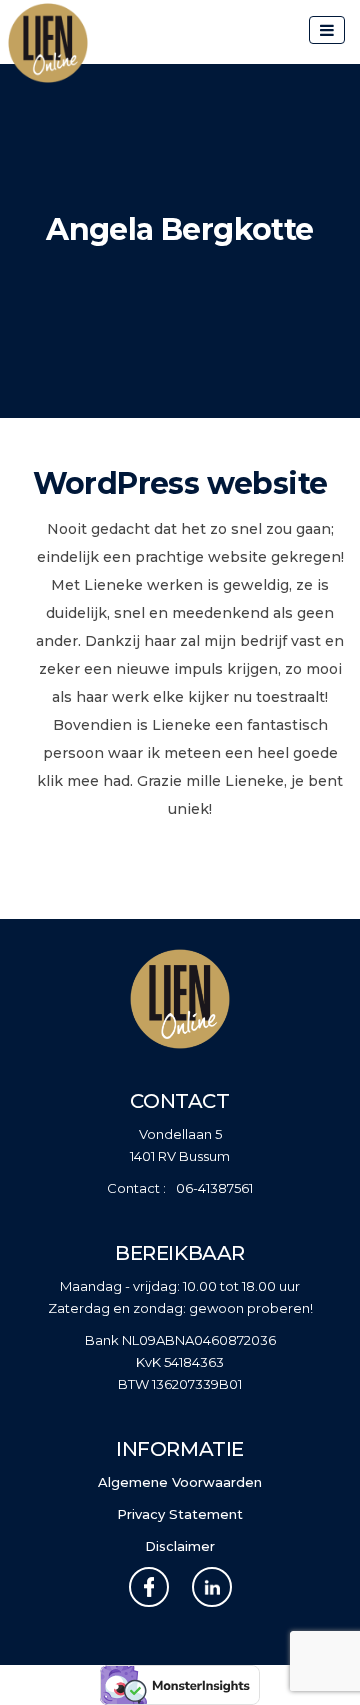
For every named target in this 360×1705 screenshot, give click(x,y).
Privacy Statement (180, 1514)
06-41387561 (214, 1188)
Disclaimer (180, 1546)
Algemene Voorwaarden (180, 1482)
